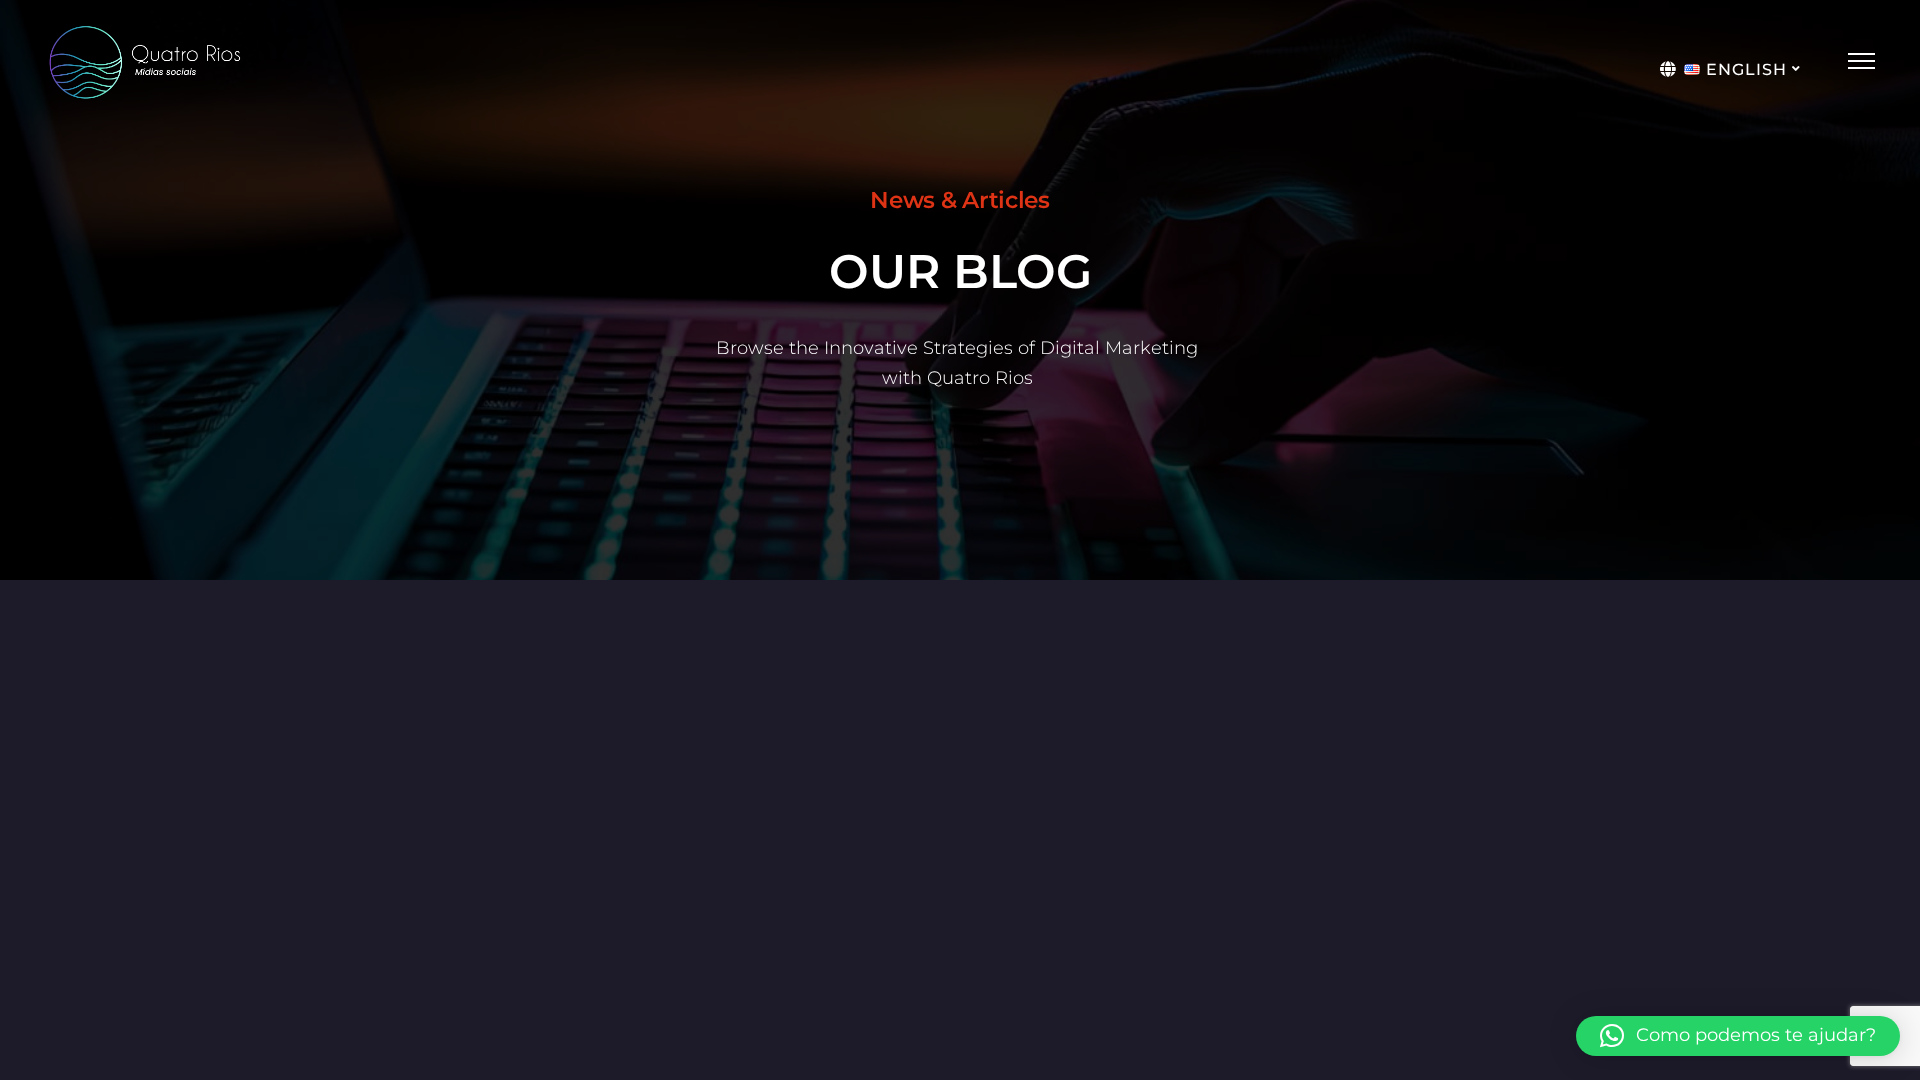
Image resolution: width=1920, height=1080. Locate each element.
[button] (1738, 1036)
